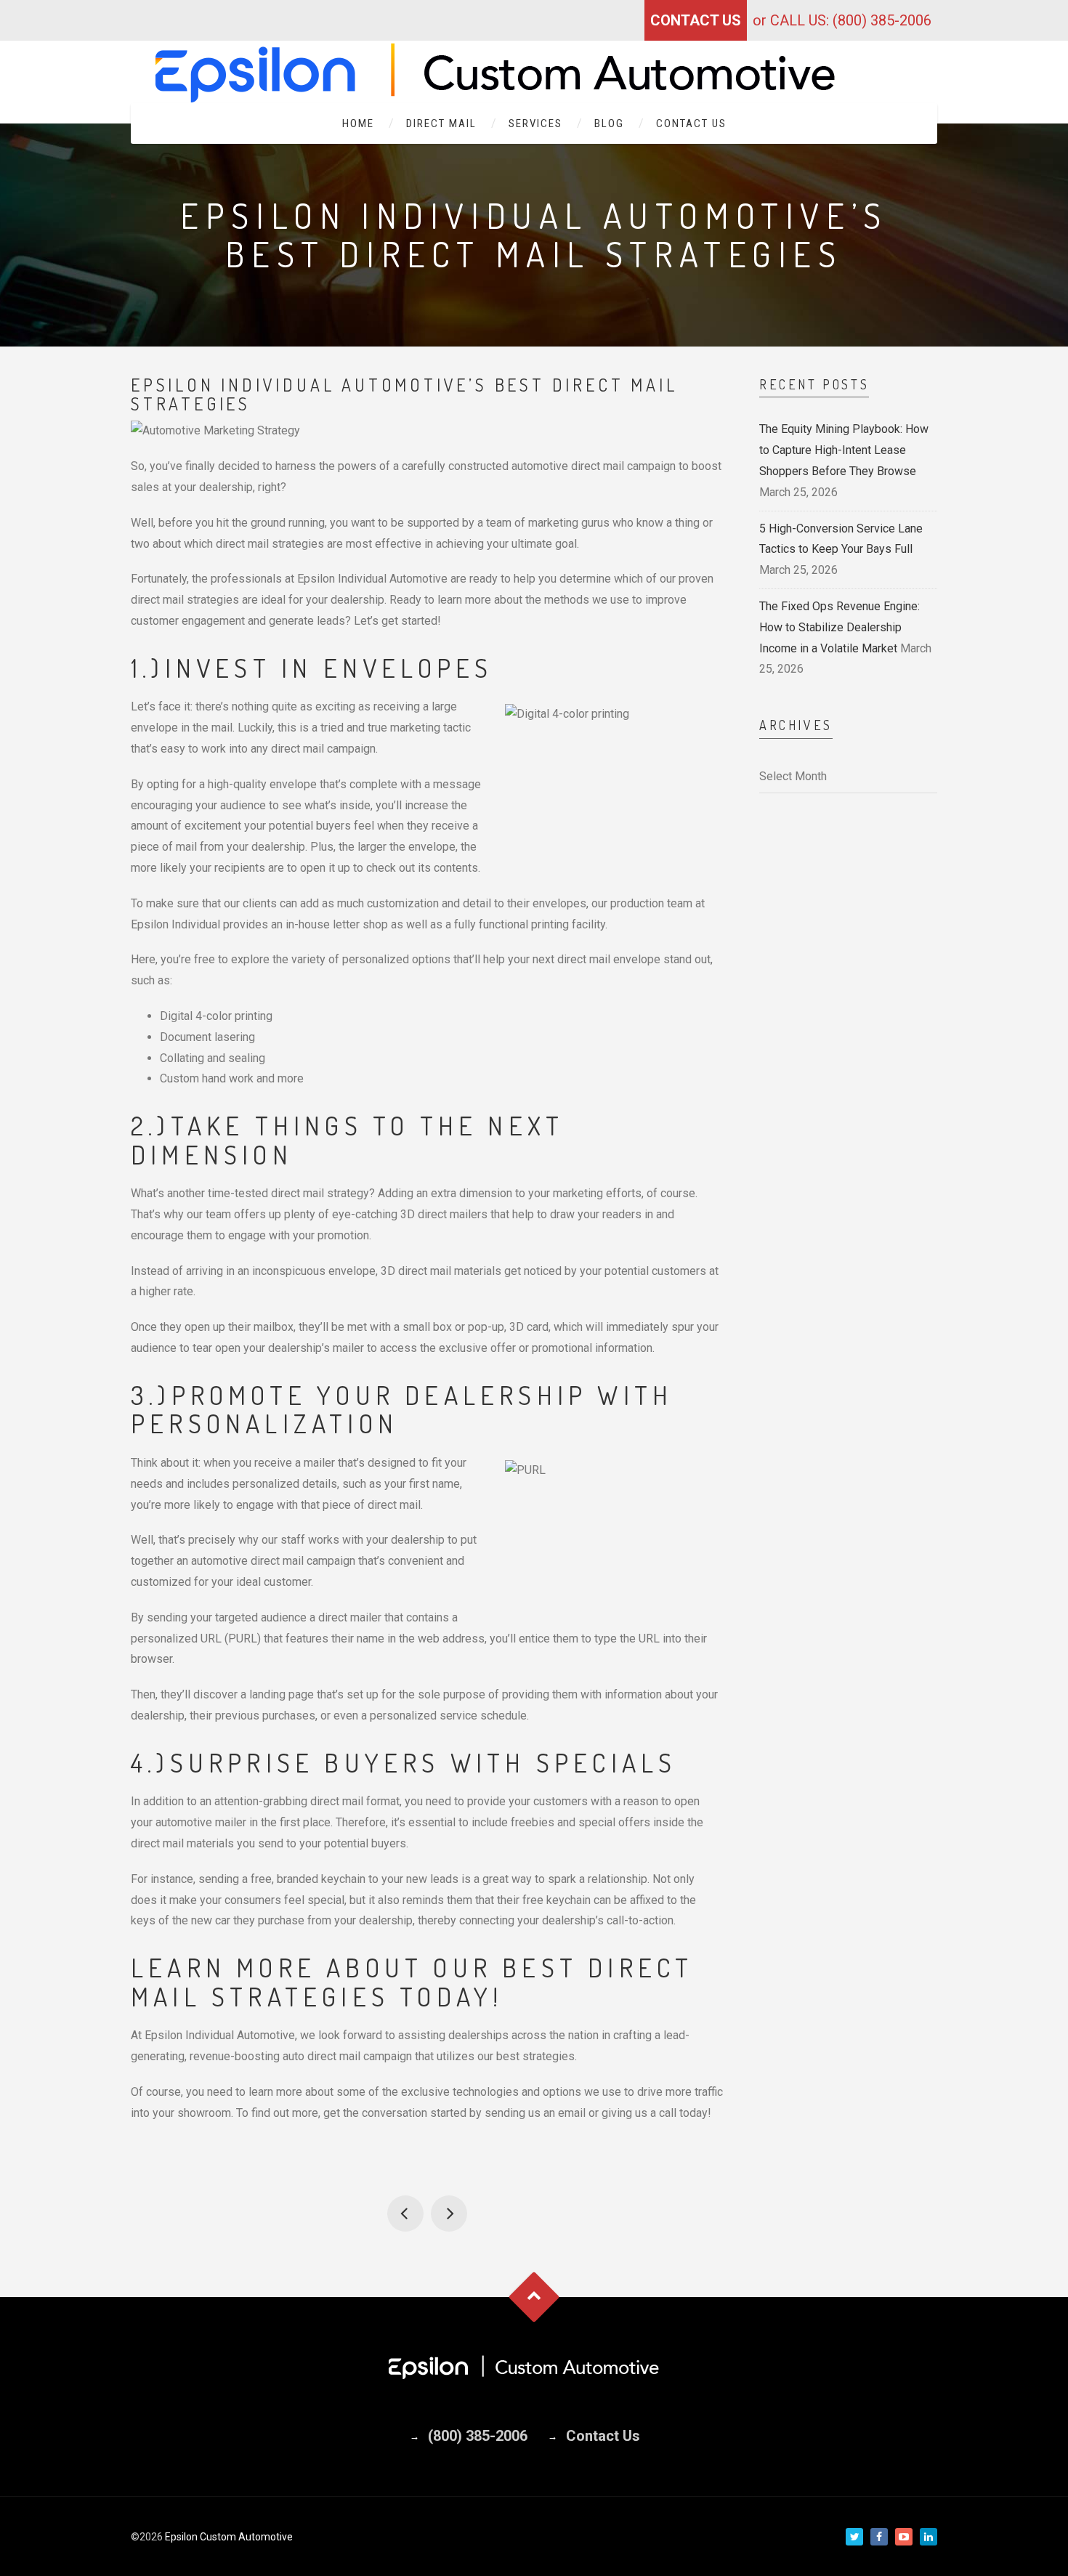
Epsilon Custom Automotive (229, 2537)
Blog (609, 123)
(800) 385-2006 (478, 2436)
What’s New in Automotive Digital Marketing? (449, 2214)
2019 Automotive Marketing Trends (405, 2214)
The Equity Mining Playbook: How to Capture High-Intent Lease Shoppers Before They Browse (844, 450)
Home (358, 123)
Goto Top (534, 2297)
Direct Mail (441, 123)
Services (535, 123)
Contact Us (696, 20)
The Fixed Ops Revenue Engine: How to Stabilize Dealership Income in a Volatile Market (840, 627)
